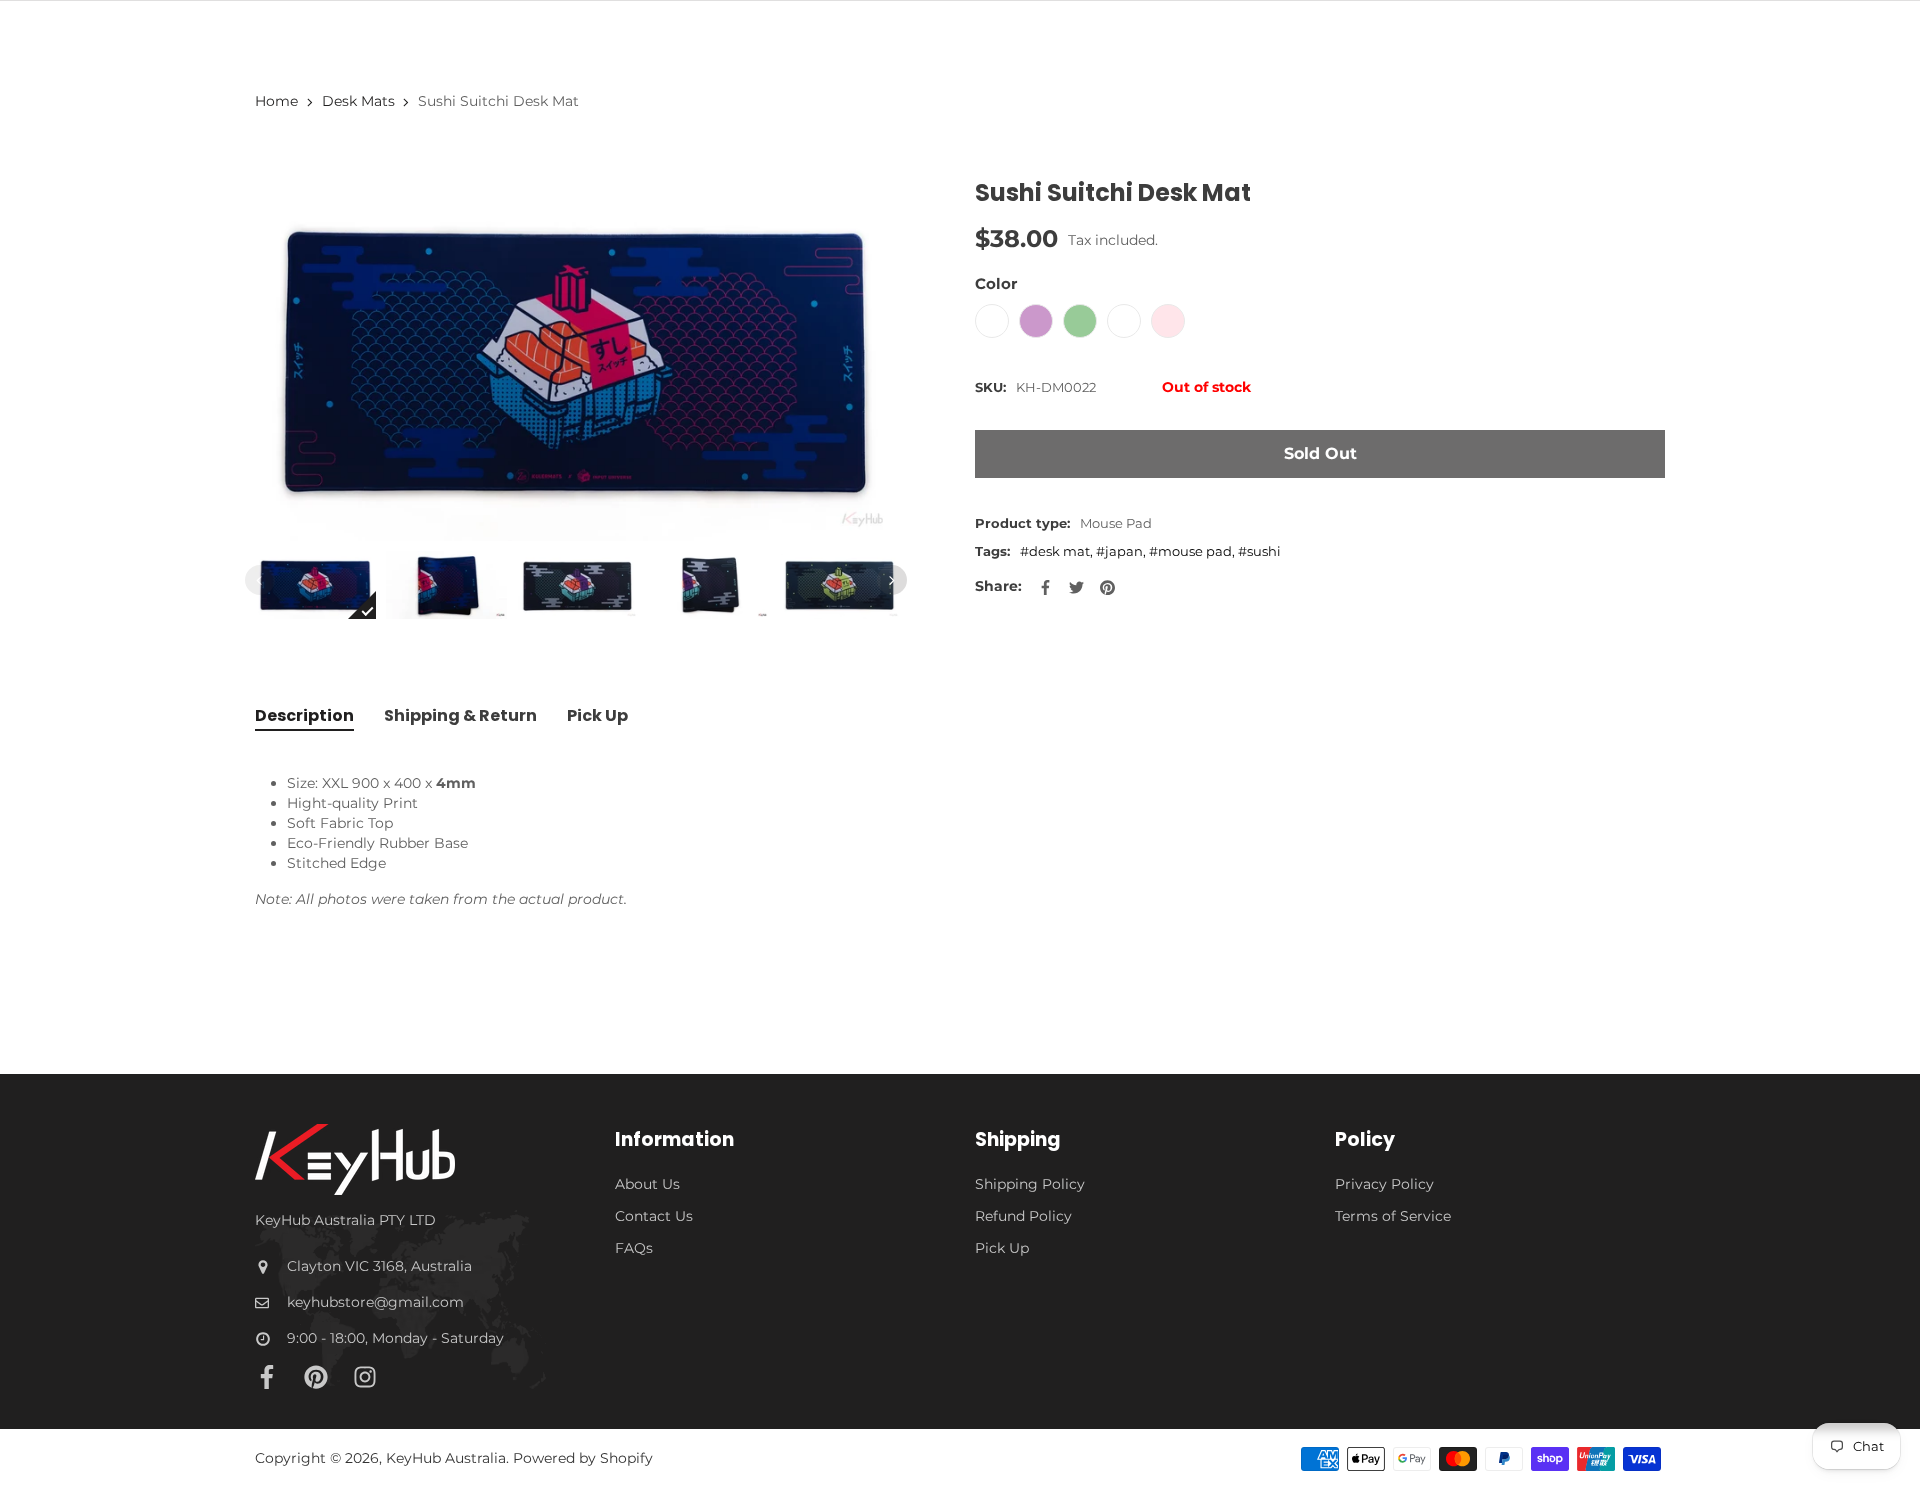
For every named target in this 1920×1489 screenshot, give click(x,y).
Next (892, 580)
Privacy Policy (1384, 1184)
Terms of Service (1393, 1216)
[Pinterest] (316, 1377)
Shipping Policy (1030, 1184)
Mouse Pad (1116, 523)
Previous (260, 580)
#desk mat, (1058, 551)
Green (1080, 321)
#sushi (1259, 551)
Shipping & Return (460, 715)
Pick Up (597, 715)
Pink (1168, 321)
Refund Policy (1023, 1216)
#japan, (1122, 551)
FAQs (634, 1248)
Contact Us (654, 1216)
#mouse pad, (1193, 551)
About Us (647, 1184)
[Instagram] (365, 1377)
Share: (998, 586)
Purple (1036, 321)
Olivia (1124, 321)
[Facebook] (267, 1377)
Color (996, 283)
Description (304, 715)
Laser (992, 321)
